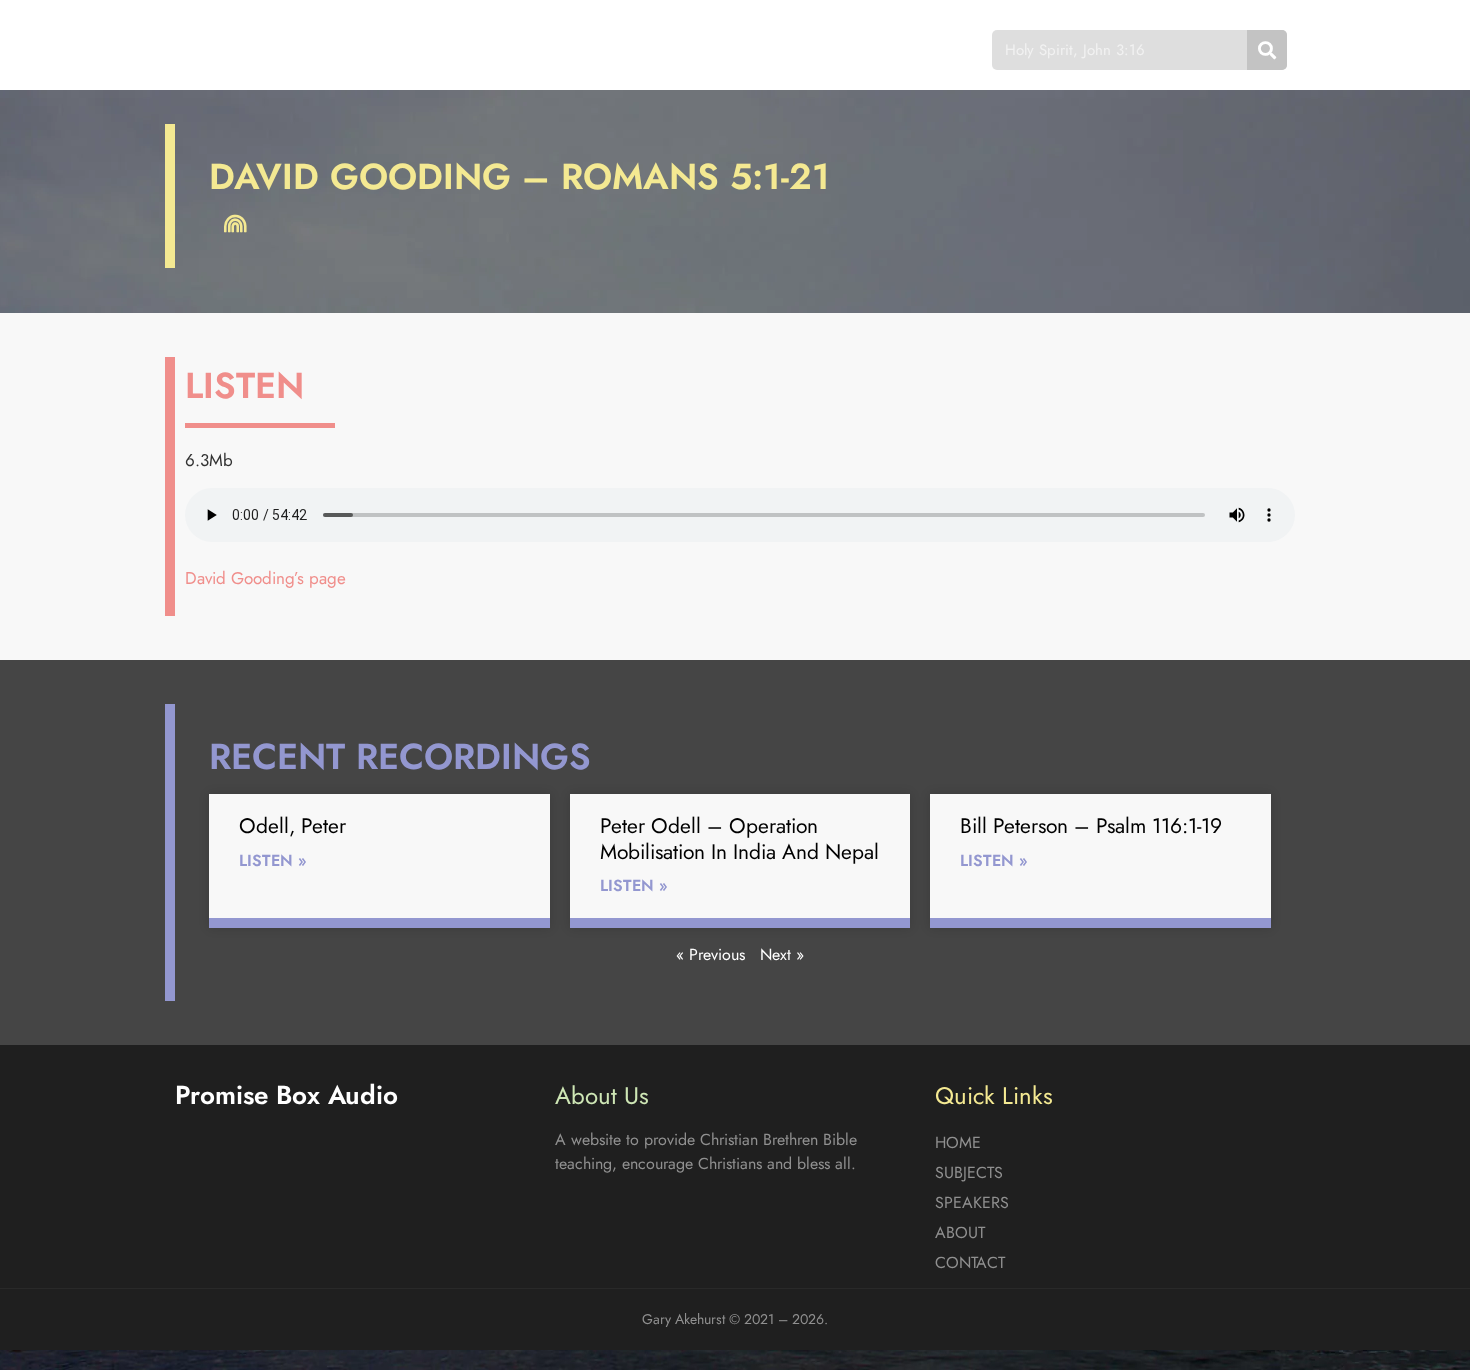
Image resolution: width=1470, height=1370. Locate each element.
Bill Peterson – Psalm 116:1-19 (1091, 826)
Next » (782, 954)
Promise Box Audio (247, 49)
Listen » (273, 860)
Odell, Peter (292, 826)
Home (449, 49)
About (775, 49)
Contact (879, 49)
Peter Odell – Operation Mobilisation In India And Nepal (739, 838)
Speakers (668, 49)
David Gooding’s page (265, 578)
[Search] (1267, 50)
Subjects (550, 49)
